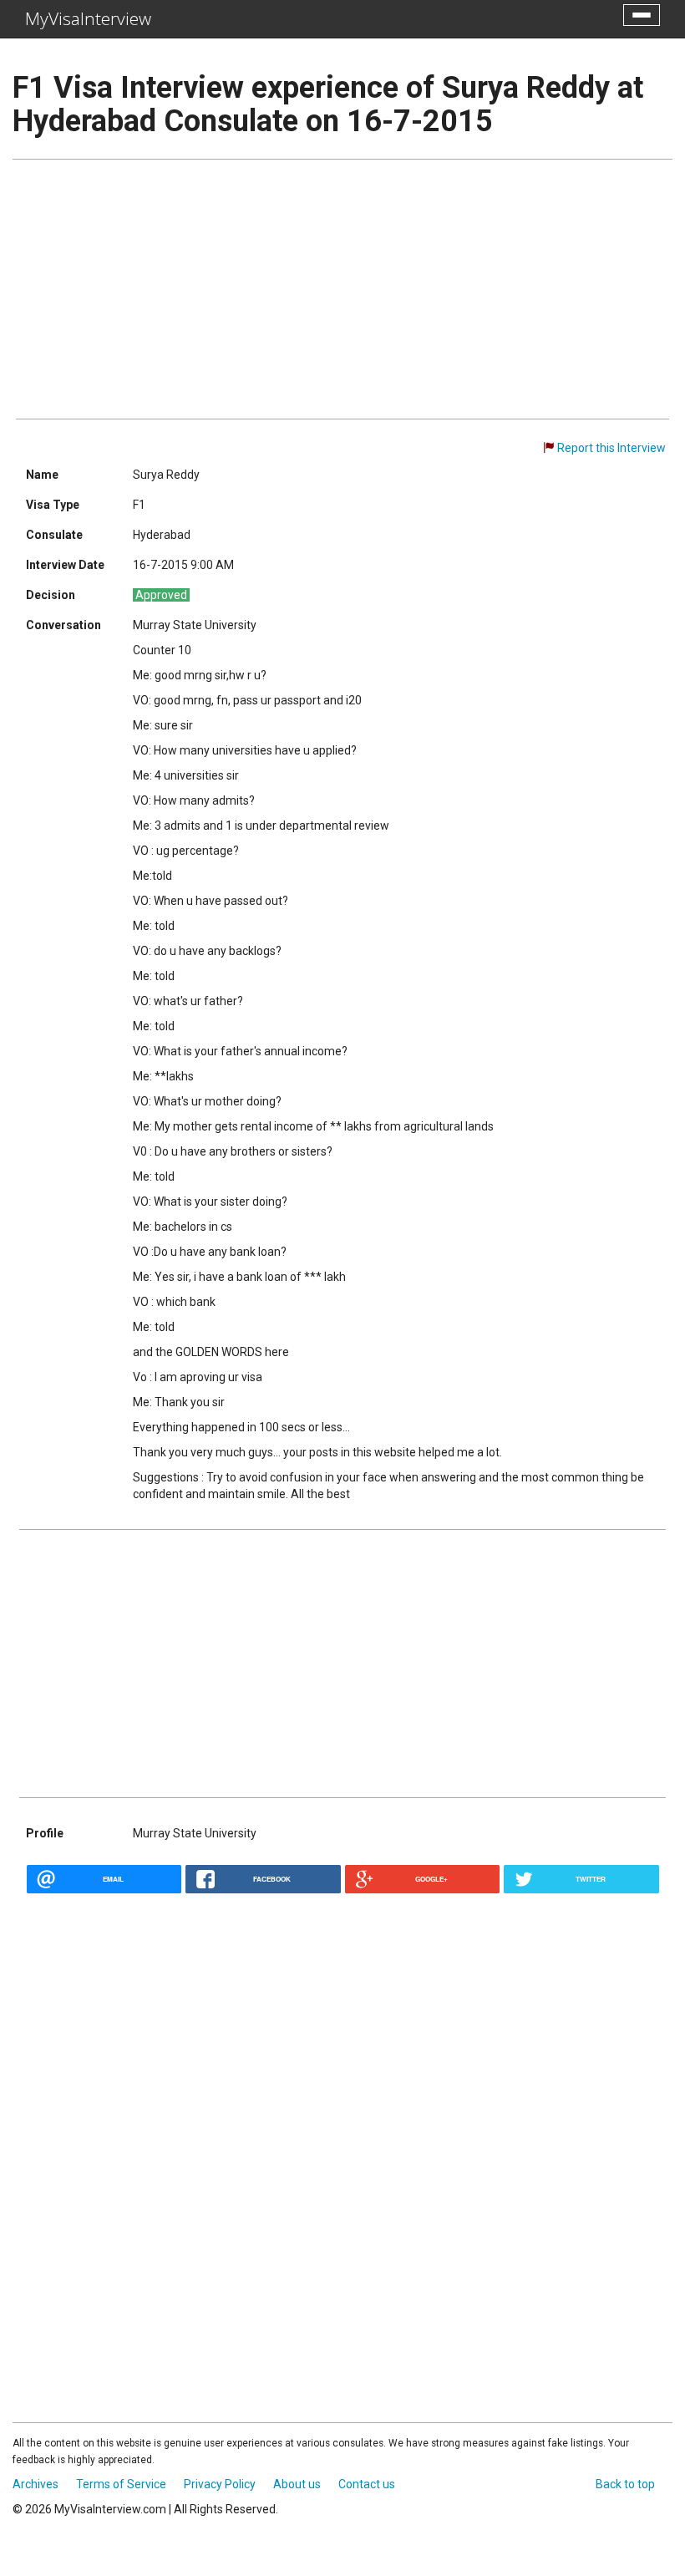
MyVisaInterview (88, 18)
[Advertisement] (342, 289)
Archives (36, 2484)
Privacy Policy (220, 2484)
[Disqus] (342, 2122)
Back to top (625, 2484)
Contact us (367, 2484)
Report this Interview (611, 448)
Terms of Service (121, 2484)
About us (297, 2484)
